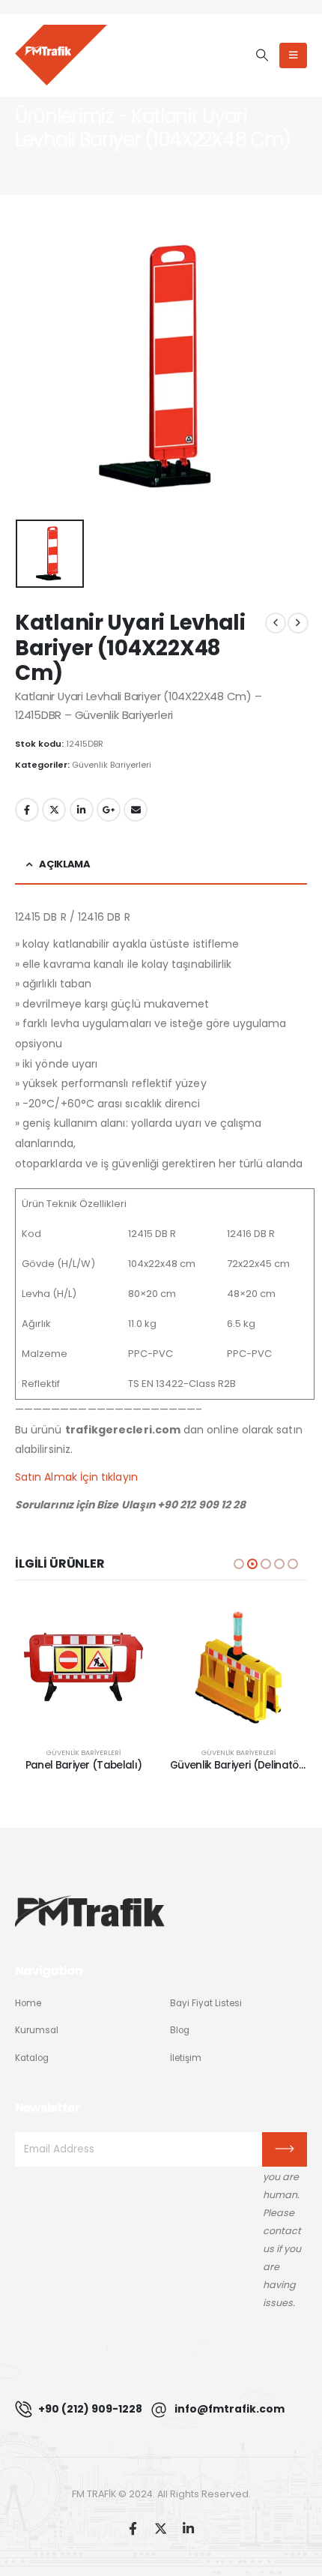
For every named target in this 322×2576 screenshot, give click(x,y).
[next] (298, 623)
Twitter (54, 810)
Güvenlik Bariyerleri (112, 765)
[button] (262, 55)
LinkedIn (82, 810)
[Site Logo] (61, 55)
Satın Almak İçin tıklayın (76, 1477)
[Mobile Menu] (293, 55)
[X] (161, 2528)
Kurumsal (37, 2030)
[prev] (276, 623)
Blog (180, 2030)
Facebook (27, 810)
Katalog (32, 2058)
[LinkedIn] (188, 2528)
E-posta (136, 810)
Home (28, 2003)
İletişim (186, 2058)
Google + (109, 810)
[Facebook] (133, 2528)
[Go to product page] (83, 1667)
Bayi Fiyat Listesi (206, 2003)
